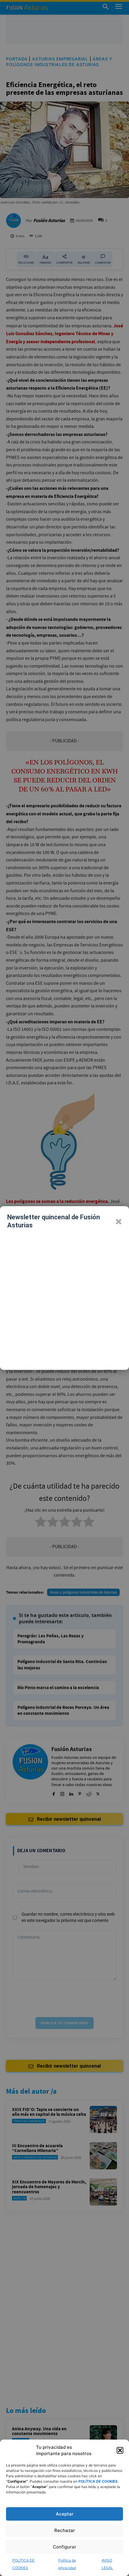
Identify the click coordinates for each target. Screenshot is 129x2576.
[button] (120, 2450)
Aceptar (65, 2514)
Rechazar (65, 2530)
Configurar (64, 2547)
